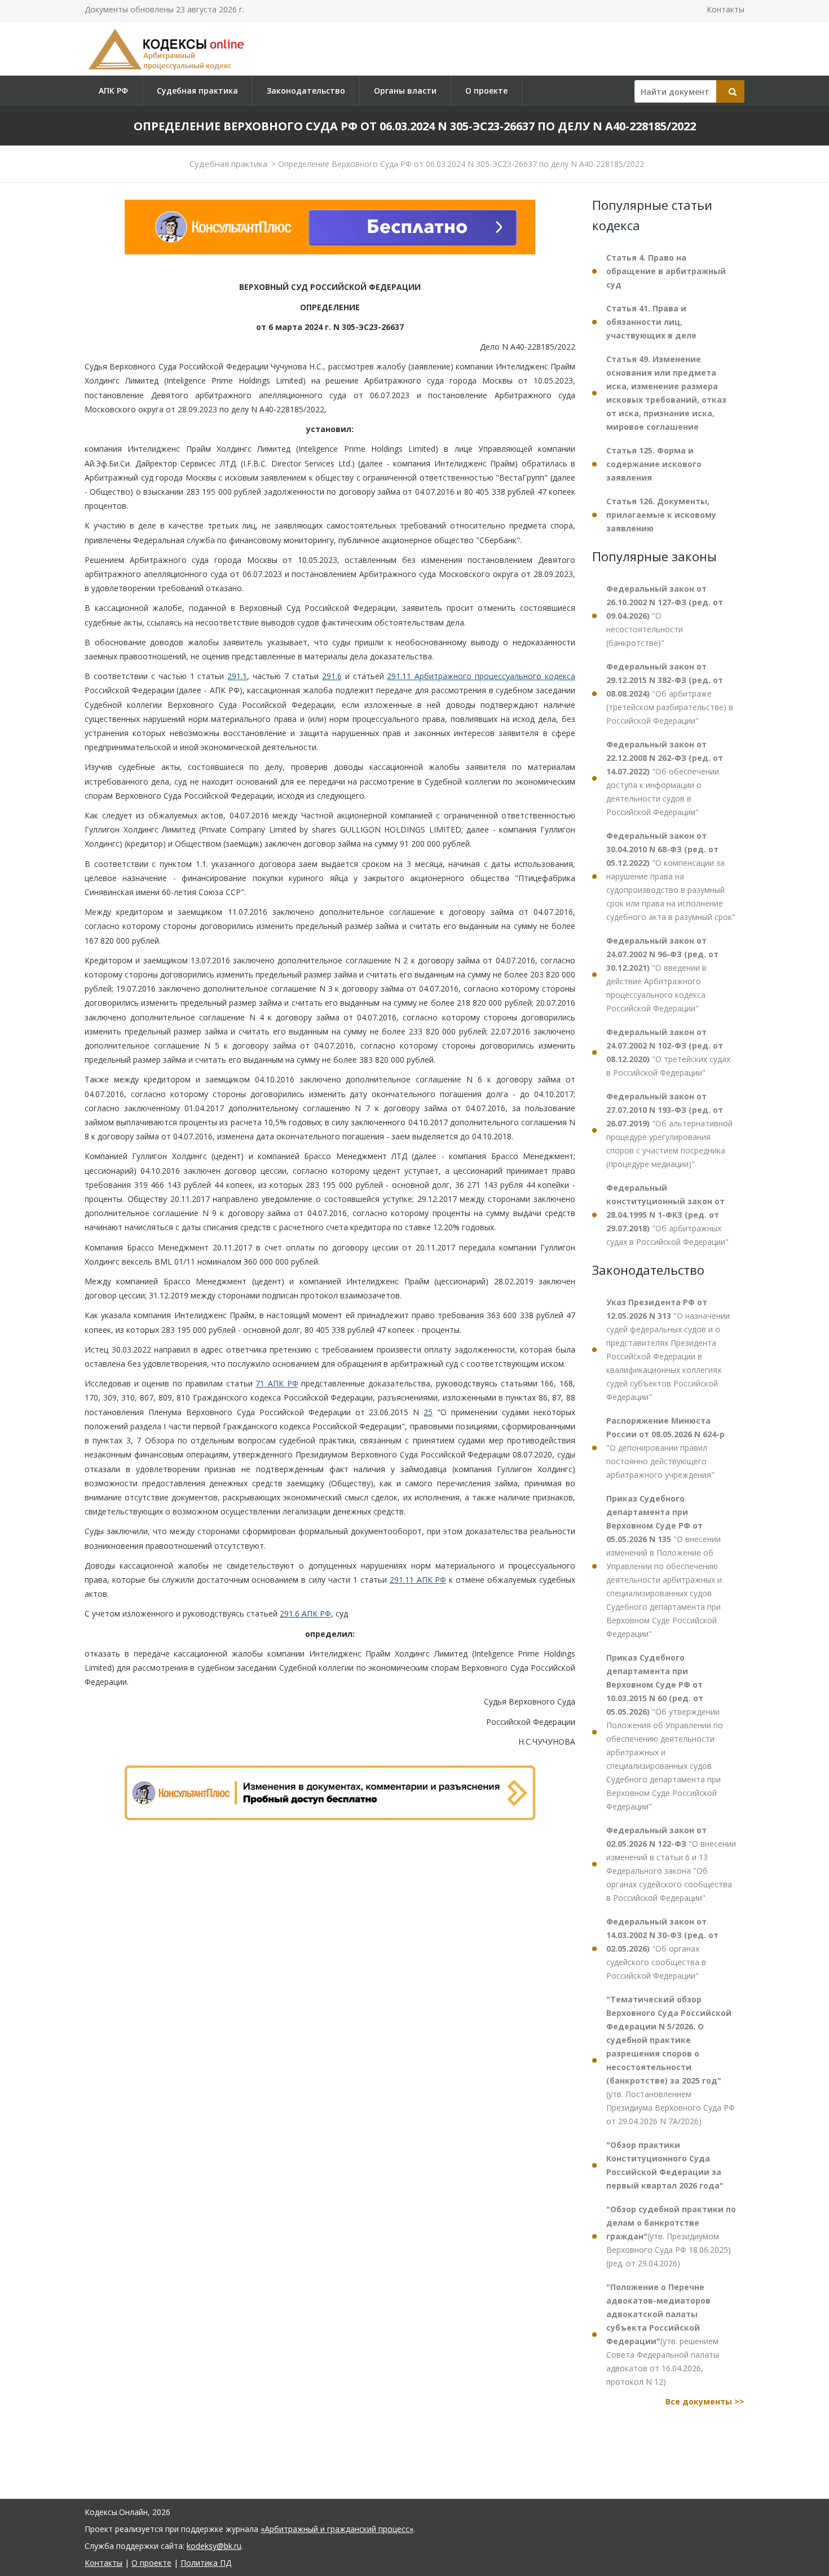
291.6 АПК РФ (305, 1613)
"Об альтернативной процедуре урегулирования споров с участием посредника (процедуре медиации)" (669, 1130)
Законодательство (306, 91)
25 (428, 1412)
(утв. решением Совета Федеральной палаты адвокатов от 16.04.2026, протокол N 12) (663, 2334)
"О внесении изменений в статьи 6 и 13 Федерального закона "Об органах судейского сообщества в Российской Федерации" (671, 1864)
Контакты (726, 9)
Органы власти (405, 91)
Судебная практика (197, 91)
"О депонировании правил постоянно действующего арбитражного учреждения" (665, 1448)
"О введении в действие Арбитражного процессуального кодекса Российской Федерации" (662, 974)
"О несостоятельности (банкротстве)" (665, 616)
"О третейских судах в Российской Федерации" (668, 1052)
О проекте (486, 91)
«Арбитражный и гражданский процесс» (337, 2529)
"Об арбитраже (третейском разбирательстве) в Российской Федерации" (670, 693)
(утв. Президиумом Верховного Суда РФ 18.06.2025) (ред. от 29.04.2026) (671, 2236)
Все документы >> (705, 2401)
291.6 (332, 676)
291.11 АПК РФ (418, 1580)
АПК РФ (113, 91)
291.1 (237, 676)
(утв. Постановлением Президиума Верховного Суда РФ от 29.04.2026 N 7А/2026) (671, 2060)
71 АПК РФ (277, 1383)
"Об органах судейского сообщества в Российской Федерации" (662, 1948)
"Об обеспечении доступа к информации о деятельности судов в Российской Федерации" (665, 778)
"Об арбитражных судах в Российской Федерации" (667, 1215)
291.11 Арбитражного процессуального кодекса (481, 676)
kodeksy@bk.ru (214, 2546)
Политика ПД (206, 2563)
